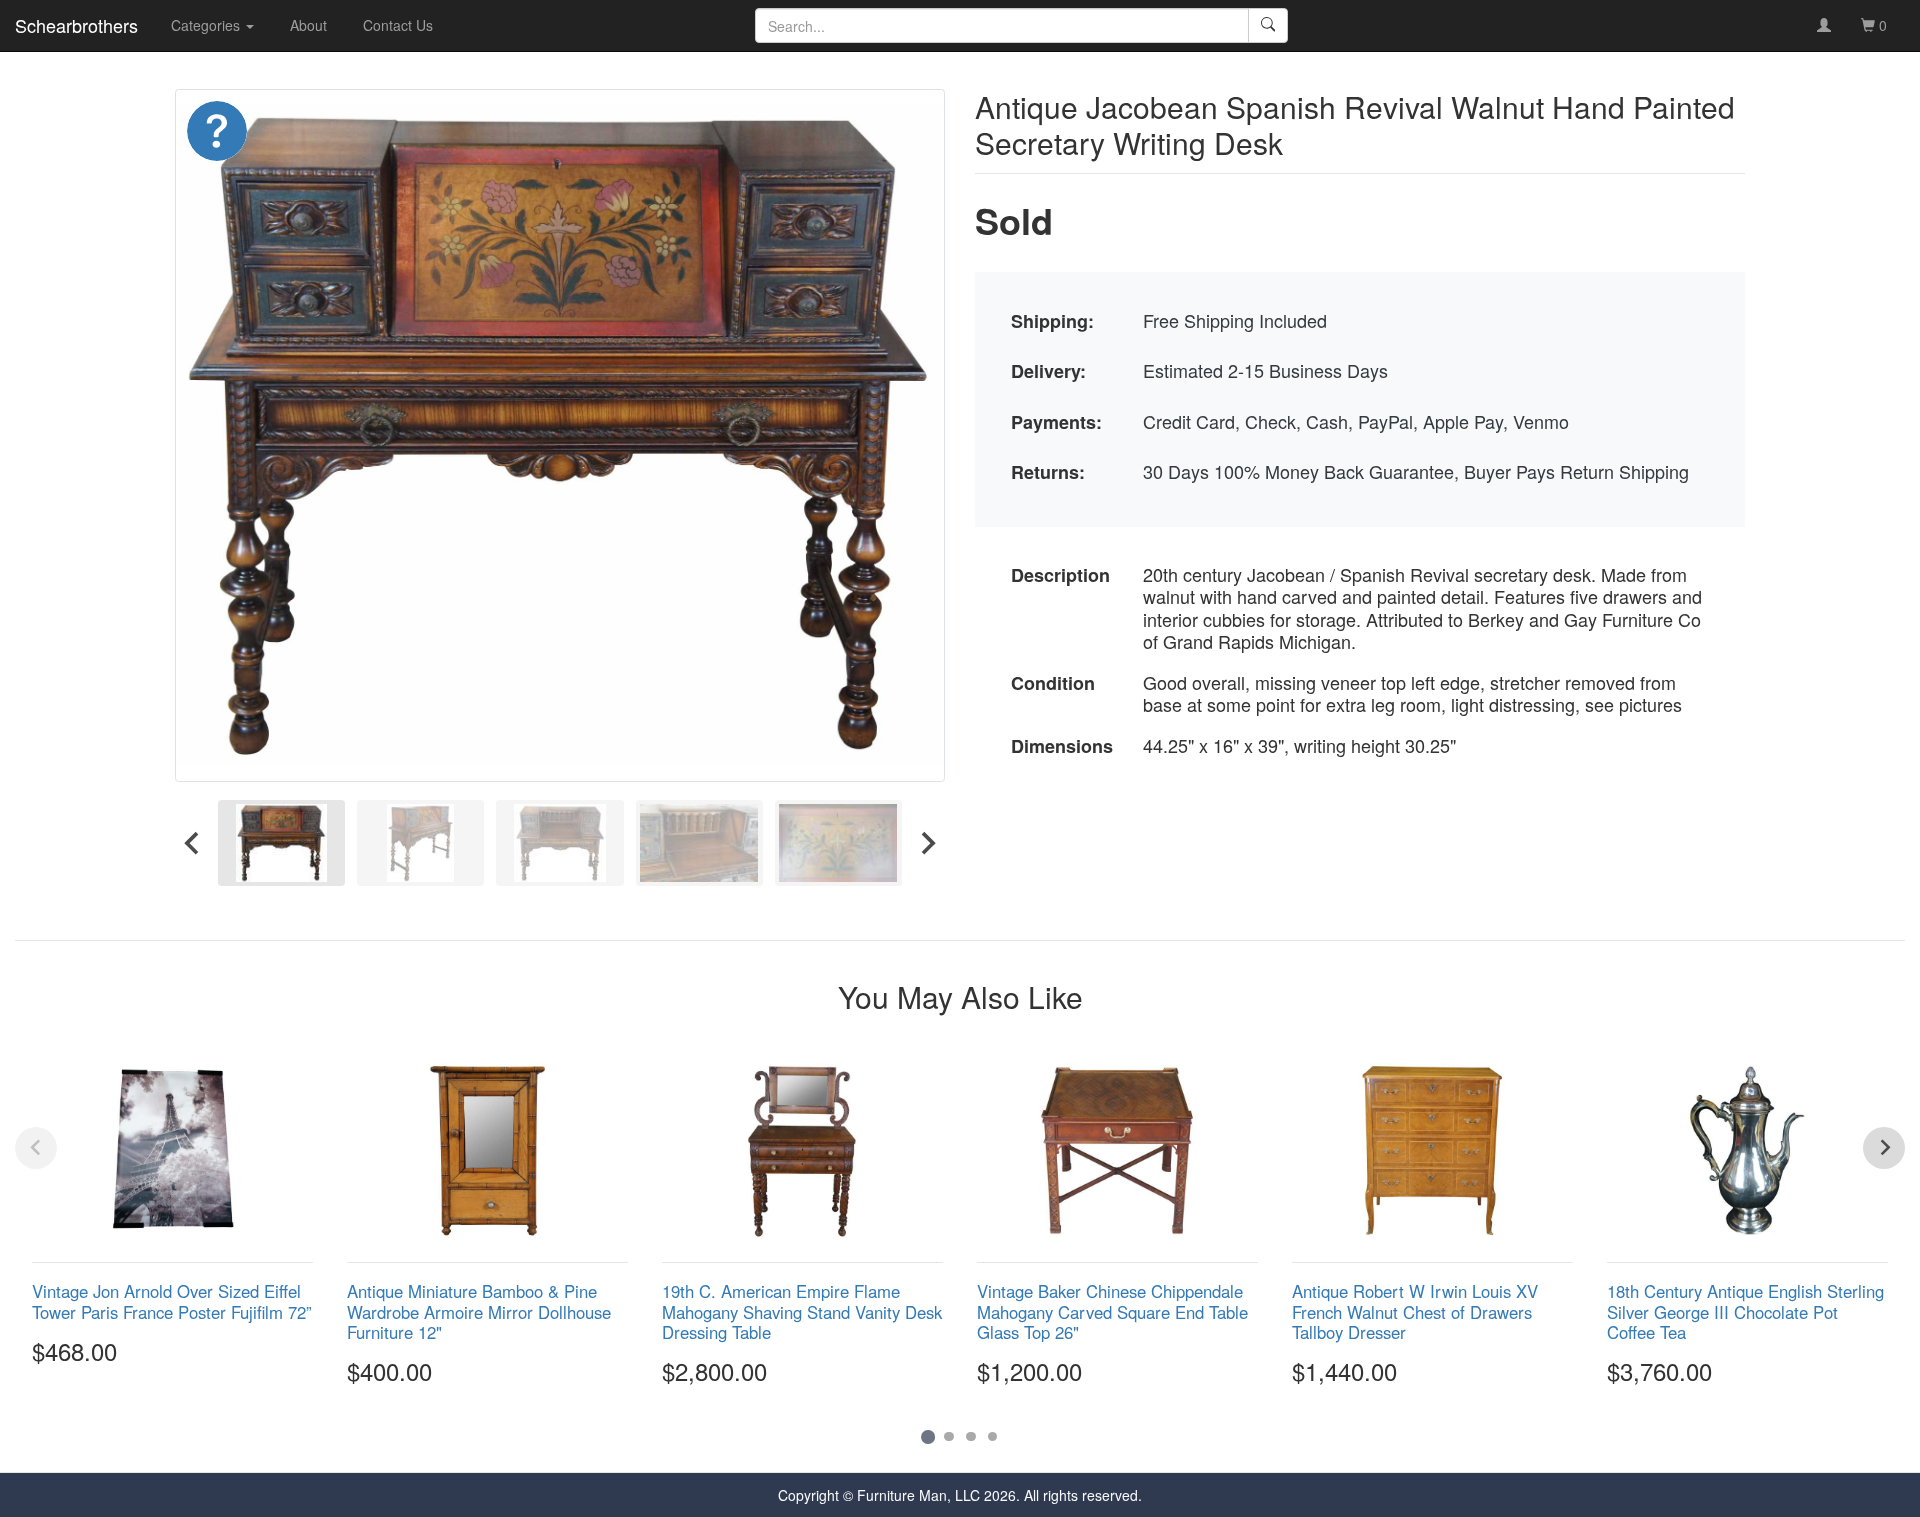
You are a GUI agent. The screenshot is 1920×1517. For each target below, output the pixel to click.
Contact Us (398, 25)
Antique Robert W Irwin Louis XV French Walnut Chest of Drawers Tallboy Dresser (1415, 1311)
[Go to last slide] (193, 842)
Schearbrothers (76, 25)
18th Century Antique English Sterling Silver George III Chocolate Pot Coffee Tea (1745, 1311)
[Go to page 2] (949, 1437)
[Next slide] (927, 842)
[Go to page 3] (971, 1437)
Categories (207, 25)
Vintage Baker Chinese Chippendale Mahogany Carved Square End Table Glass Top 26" (1112, 1311)
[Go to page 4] (993, 1437)
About (308, 25)
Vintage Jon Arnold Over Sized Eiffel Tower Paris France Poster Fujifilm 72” (172, 1301)
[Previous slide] (36, 1148)
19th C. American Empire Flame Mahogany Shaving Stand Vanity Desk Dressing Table (802, 1311)
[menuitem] (281, 842)
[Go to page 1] (927, 1436)
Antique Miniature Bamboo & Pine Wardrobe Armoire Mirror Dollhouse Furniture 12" (479, 1311)
